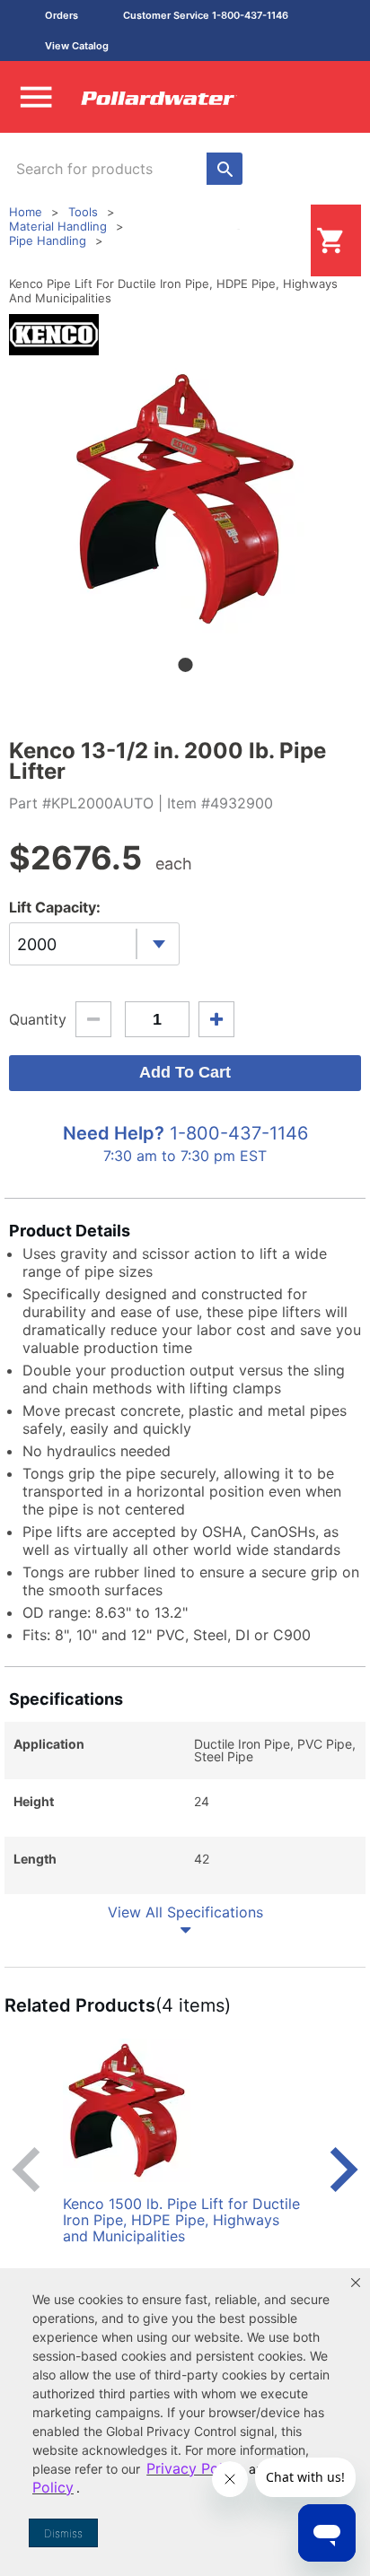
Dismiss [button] (63, 2533)
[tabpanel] (185, 499)
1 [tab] (185, 665)
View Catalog (77, 46)
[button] (356, 2283)
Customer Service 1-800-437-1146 (206, 15)
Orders (62, 15)
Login (282, 240)
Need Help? (114, 1133)
